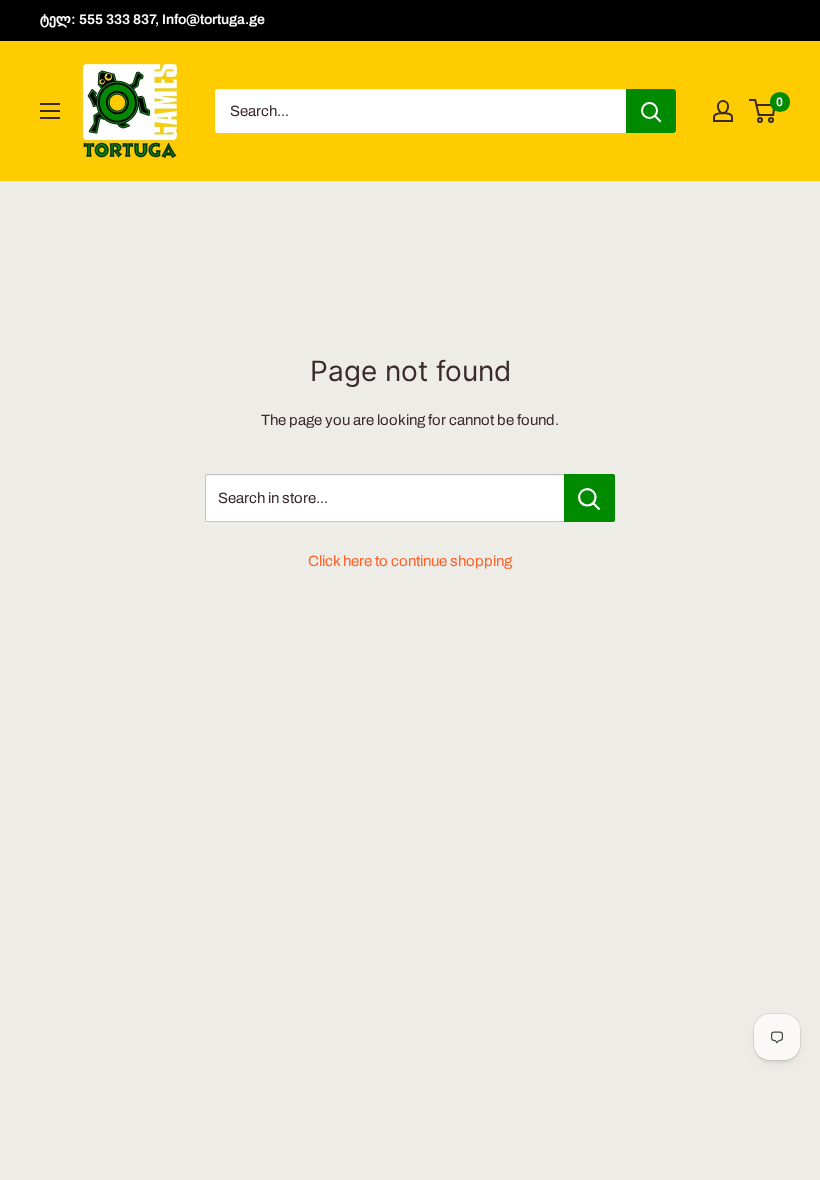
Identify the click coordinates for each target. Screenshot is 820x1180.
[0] (763, 111)
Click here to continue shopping (410, 561)
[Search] (651, 111)
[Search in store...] (589, 498)
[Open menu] (50, 111)
